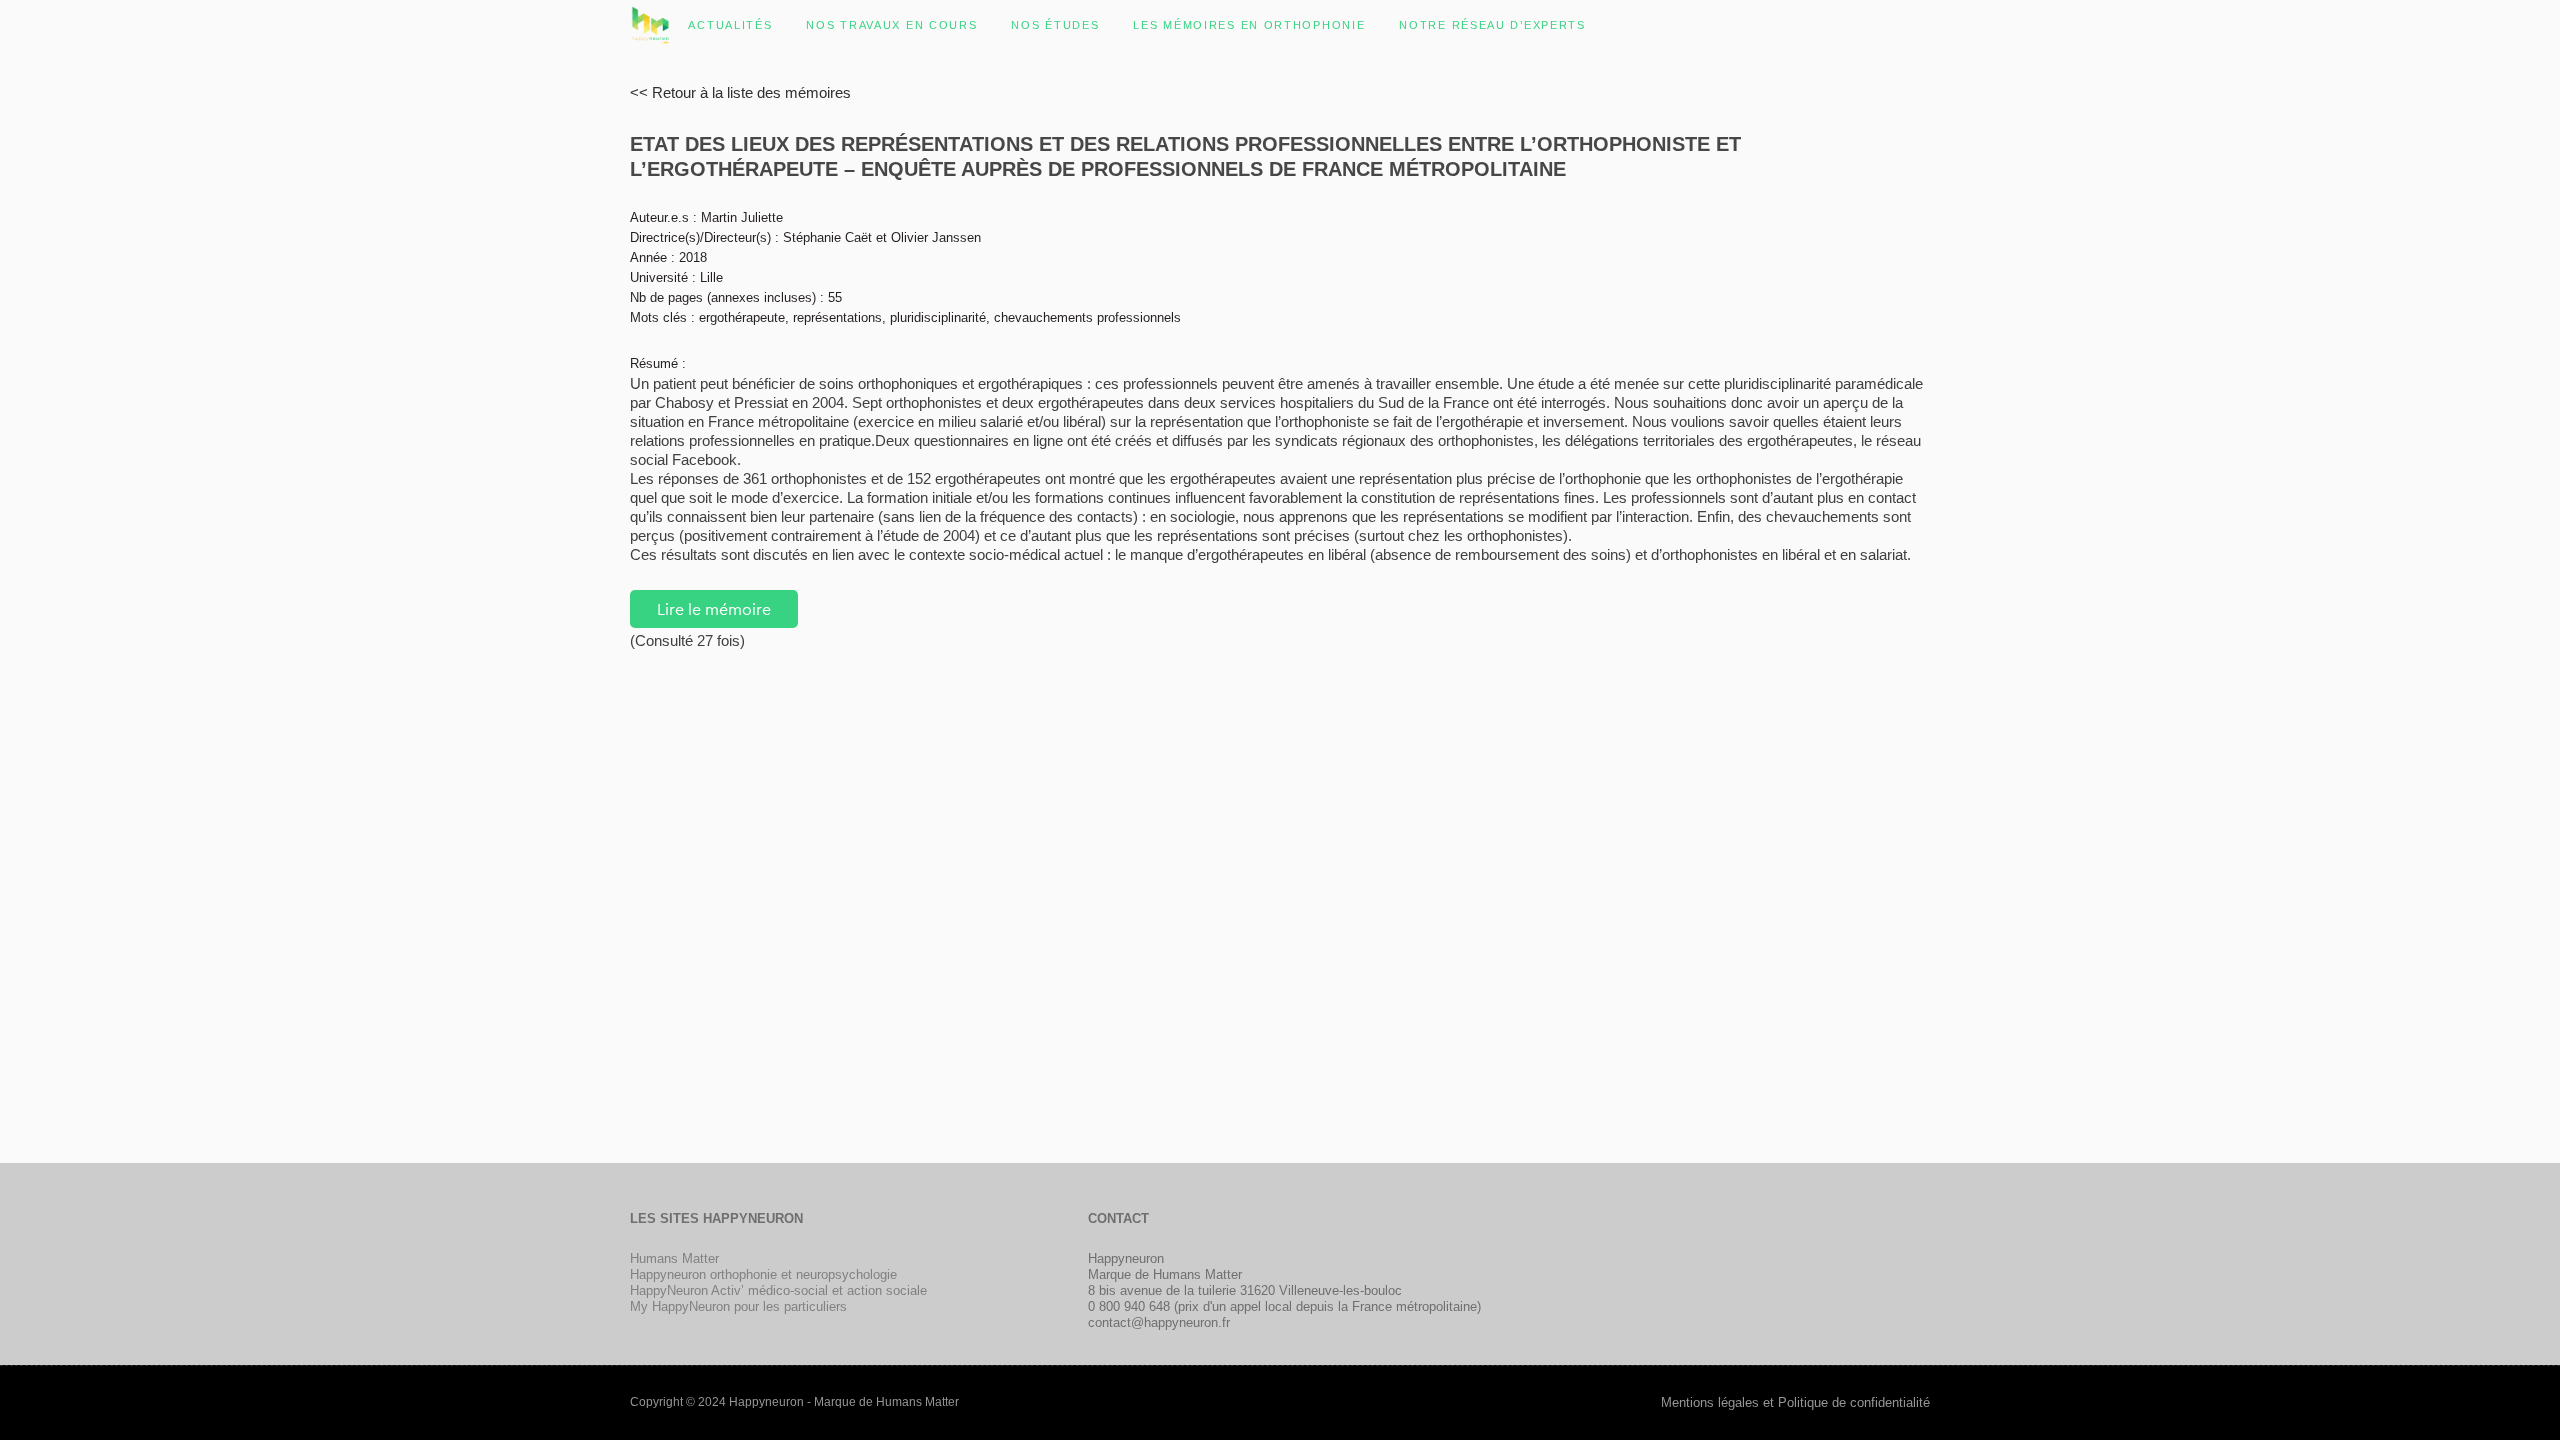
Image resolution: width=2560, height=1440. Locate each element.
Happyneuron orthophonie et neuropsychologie (763, 1274)
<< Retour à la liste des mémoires (740, 92)
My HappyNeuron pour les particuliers (738, 1306)
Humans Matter (674, 1258)
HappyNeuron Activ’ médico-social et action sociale (778, 1290)
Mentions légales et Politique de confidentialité (1795, 1402)
